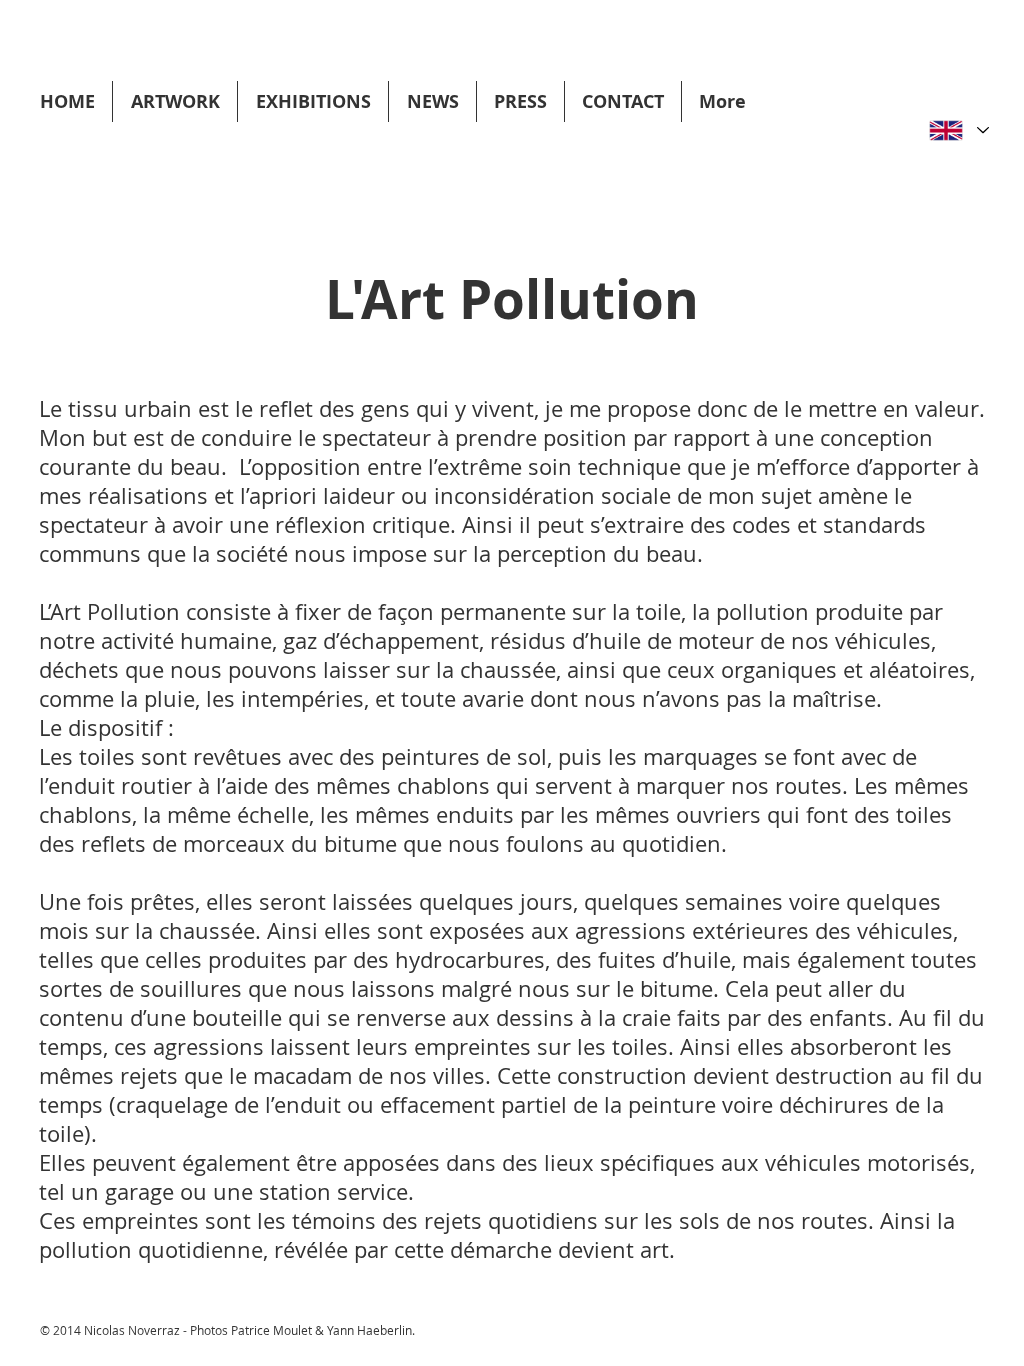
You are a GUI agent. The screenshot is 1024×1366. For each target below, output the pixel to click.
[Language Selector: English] (958, 130)
